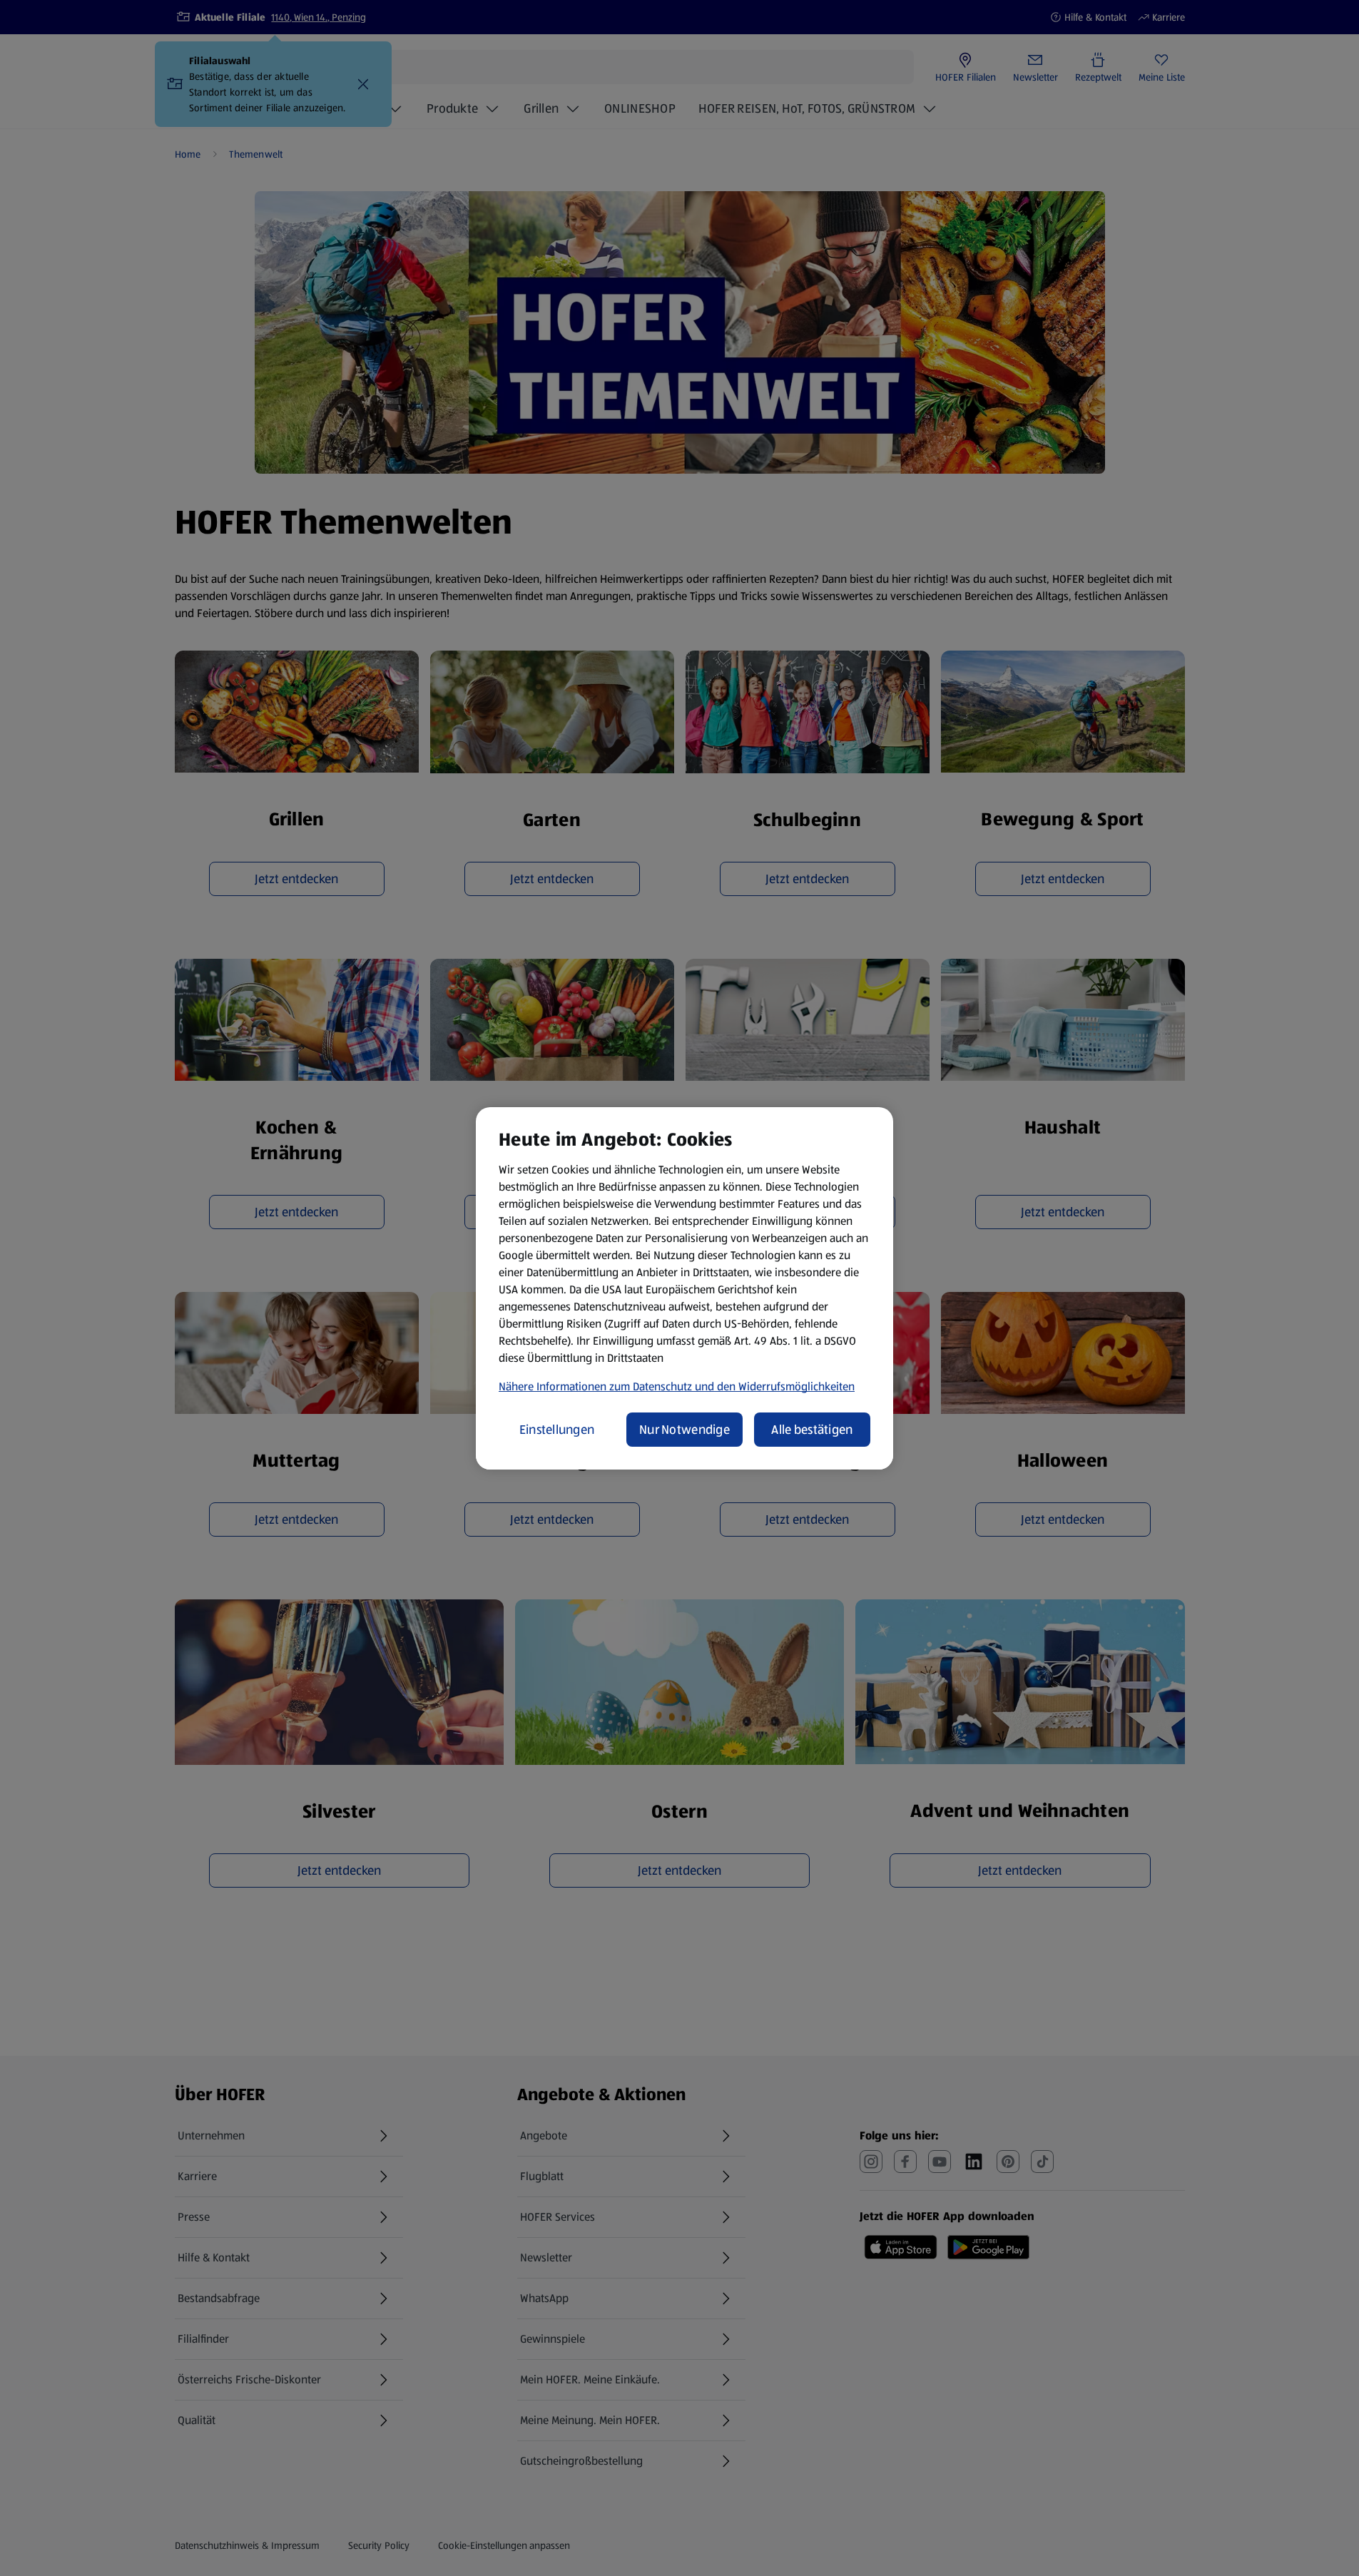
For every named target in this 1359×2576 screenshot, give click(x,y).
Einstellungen (557, 1430)
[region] (684, 1288)
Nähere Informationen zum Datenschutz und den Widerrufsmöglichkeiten (677, 1386)
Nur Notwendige (684, 1430)
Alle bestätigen (812, 1430)
